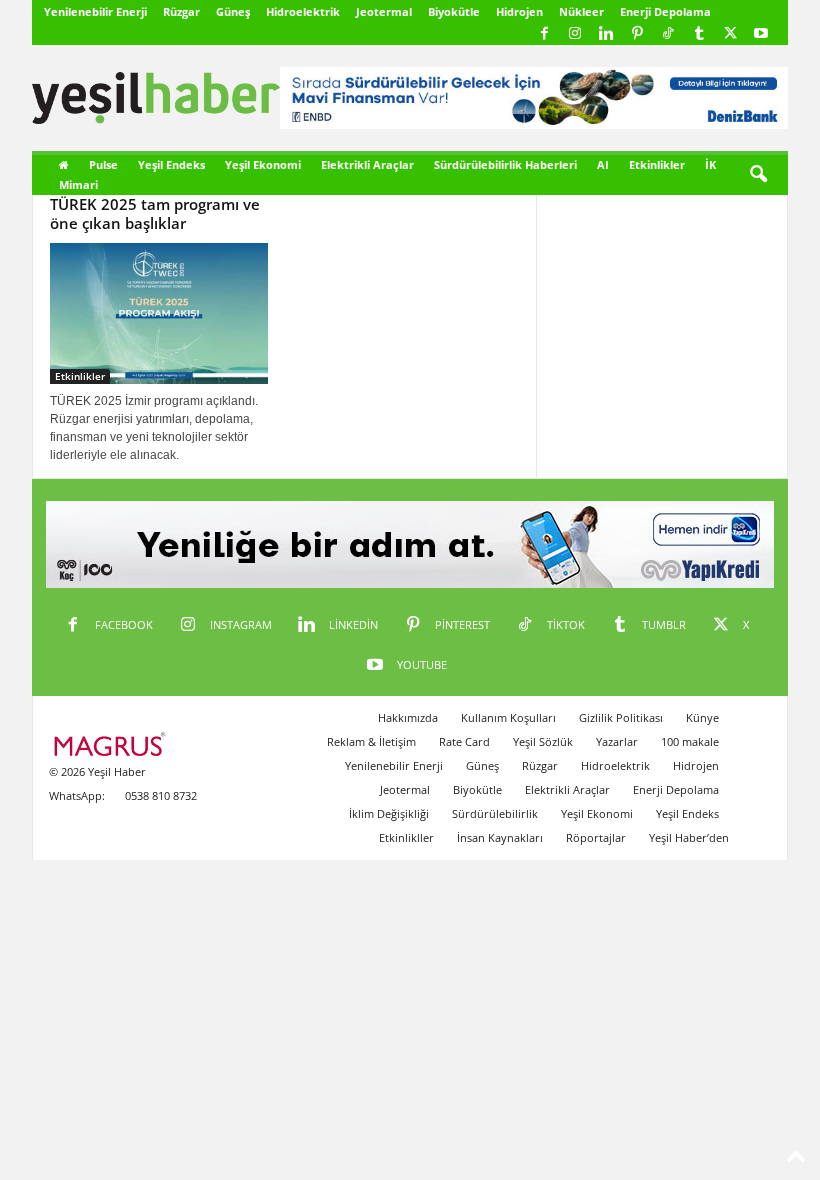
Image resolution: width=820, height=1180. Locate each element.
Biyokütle (454, 11)
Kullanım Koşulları (508, 717)
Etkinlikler (657, 164)
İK (710, 164)
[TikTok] (668, 34)
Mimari (78, 184)
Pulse (103, 164)
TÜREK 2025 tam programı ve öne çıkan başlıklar (155, 213)
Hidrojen (519, 11)
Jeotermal (384, 11)
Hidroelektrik (303, 11)
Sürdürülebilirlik (495, 813)
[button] (758, 175)
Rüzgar (181, 11)
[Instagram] (575, 34)
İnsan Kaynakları (500, 837)
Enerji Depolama (665, 11)
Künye (702, 717)
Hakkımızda (408, 717)
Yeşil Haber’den (689, 837)
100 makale (690, 741)
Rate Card (464, 741)
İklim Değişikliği (389, 813)
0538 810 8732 (161, 795)
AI (603, 164)
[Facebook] (544, 34)
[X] (730, 34)
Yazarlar (617, 741)
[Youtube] (761, 34)
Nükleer (581, 11)
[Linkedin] (606, 34)
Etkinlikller (406, 837)
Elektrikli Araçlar (367, 164)
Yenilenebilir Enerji (95, 11)
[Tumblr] (699, 34)
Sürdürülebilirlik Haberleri (505, 164)
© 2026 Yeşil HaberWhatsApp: (97, 783)
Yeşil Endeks (171, 164)
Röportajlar (596, 837)
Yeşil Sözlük (543, 741)
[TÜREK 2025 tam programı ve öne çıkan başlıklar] (159, 313)
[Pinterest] (637, 34)
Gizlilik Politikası (621, 717)
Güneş (233, 11)
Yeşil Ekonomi (263, 164)
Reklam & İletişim (371, 741)
